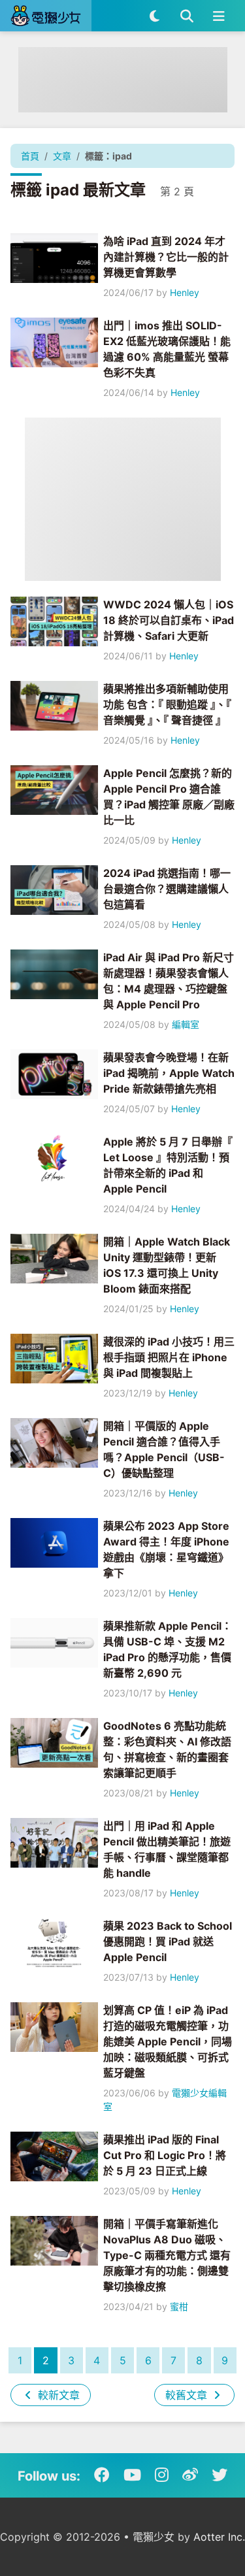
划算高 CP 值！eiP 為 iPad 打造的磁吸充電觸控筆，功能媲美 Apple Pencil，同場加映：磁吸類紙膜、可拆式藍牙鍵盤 (168, 2041)
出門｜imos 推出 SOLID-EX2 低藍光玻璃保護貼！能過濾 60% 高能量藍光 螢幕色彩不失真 (167, 349)
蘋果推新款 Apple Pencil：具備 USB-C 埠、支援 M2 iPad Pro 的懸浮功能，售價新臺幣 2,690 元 (168, 1649)
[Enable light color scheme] (155, 16)
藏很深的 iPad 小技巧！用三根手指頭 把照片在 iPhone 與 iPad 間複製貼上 (169, 1357)
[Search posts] (187, 16)
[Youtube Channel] (132, 2475)
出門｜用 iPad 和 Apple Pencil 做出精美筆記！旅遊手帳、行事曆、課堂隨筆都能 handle (167, 1849)
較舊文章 (188, 2395)
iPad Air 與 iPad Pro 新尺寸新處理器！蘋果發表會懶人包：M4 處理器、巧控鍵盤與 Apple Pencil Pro (169, 981)
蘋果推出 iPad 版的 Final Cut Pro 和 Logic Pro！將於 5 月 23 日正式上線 (165, 2155)
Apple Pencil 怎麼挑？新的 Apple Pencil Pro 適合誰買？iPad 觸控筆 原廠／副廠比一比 (169, 797)
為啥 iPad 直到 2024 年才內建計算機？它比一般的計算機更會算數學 (166, 257)
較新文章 (57, 2395)
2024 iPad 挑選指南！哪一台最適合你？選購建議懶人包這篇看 (167, 889)
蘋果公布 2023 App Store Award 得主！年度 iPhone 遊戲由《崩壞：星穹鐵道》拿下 (166, 1549)
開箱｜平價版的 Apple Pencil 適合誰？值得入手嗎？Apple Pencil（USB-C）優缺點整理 (164, 1449)
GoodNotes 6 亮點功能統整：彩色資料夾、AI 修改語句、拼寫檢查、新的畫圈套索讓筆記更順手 (167, 1749)
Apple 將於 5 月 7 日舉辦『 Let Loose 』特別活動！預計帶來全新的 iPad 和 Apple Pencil (168, 1165)
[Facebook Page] (102, 2475)
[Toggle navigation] (219, 16)
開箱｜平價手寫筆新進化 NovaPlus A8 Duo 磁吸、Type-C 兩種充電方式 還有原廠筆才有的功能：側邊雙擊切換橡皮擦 (167, 2255)
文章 (62, 156)
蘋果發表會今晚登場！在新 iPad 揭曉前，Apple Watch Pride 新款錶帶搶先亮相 (169, 1073)
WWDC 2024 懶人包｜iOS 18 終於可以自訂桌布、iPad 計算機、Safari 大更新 (169, 620)
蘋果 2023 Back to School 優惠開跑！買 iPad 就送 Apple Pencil (168, 1941)
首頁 (30, 156)
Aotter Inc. (219, 2537)
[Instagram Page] (162, 2475)
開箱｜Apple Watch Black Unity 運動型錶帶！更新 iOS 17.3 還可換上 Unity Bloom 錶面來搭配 (167, 1265)
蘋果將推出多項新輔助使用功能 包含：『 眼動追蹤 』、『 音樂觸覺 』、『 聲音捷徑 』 (167, 704)
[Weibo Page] (190, 2475)
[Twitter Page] (220, 2475)
